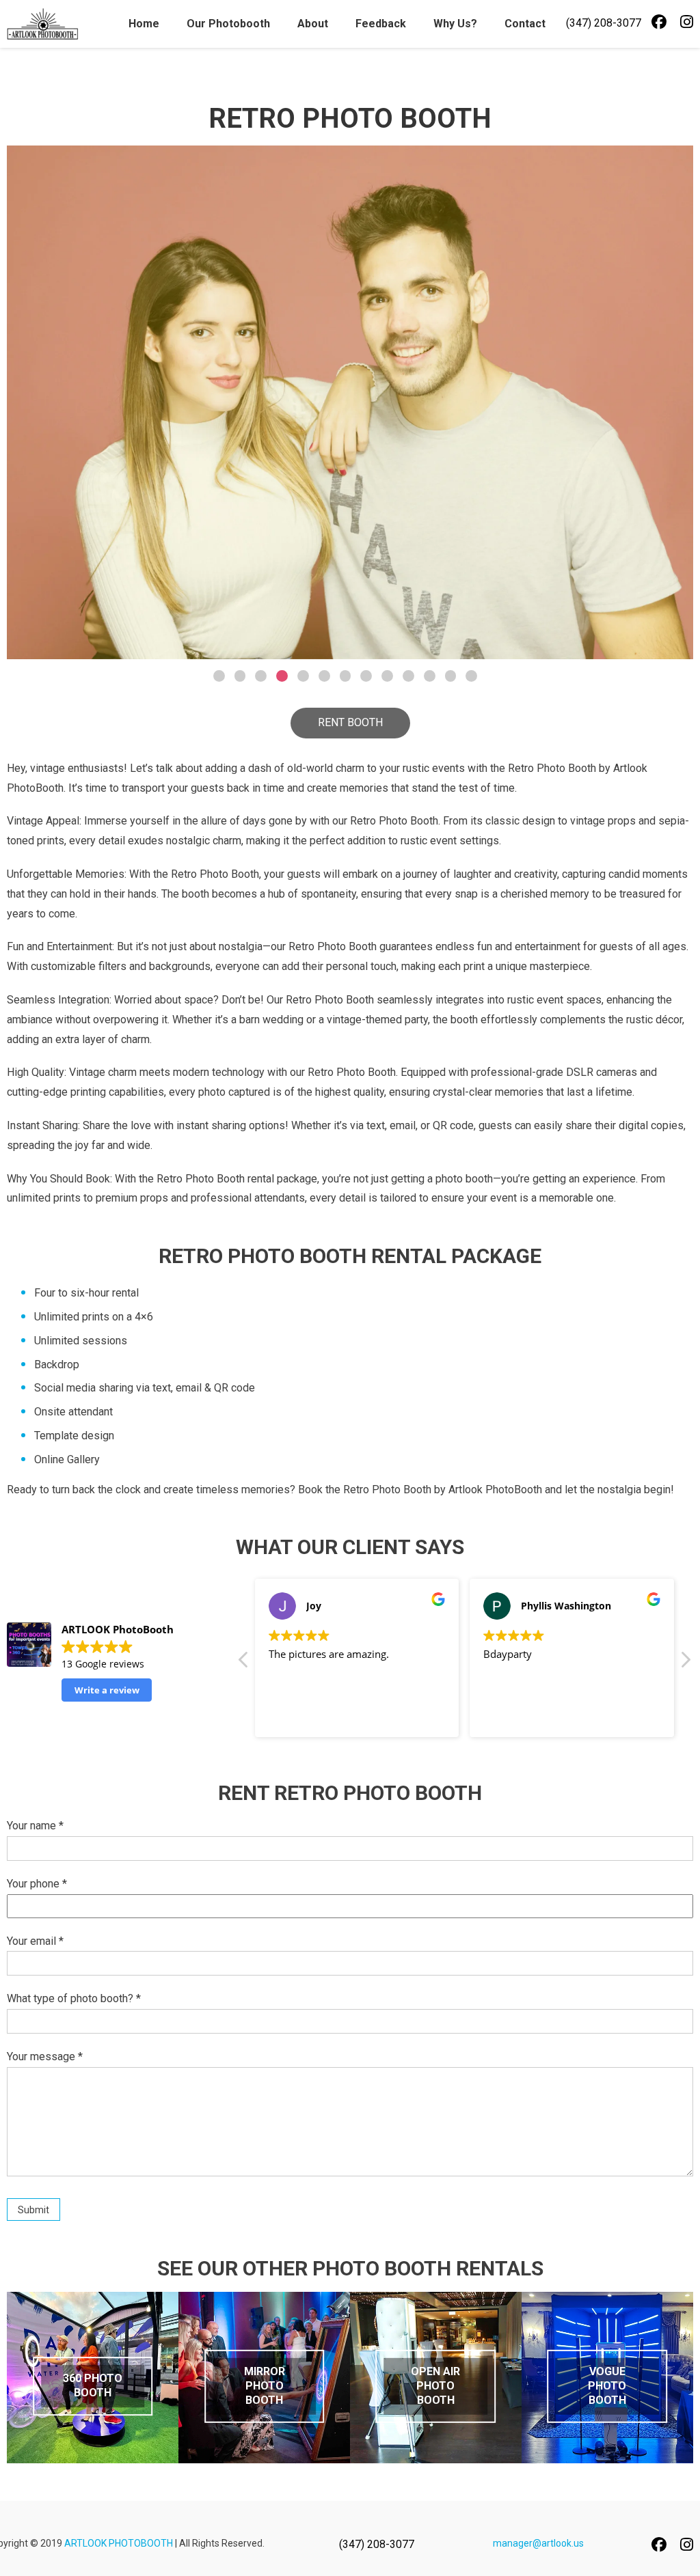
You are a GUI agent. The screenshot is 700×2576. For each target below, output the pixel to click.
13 (471, 676)
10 (408, 676)
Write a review (107, 1690)
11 (430, 676)
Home (144, 24)
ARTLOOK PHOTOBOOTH (119, 2543)
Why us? (455, 24)
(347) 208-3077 (604, 23)
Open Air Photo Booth (435, 2386)
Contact (525, 24)
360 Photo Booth (93, 2385)
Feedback (381, 24)
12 (451, 676)
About (313, 24)
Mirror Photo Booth (265, 2386)
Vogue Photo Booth (607, 2386)
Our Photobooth (228, 24)
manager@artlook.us (538, 2543)
